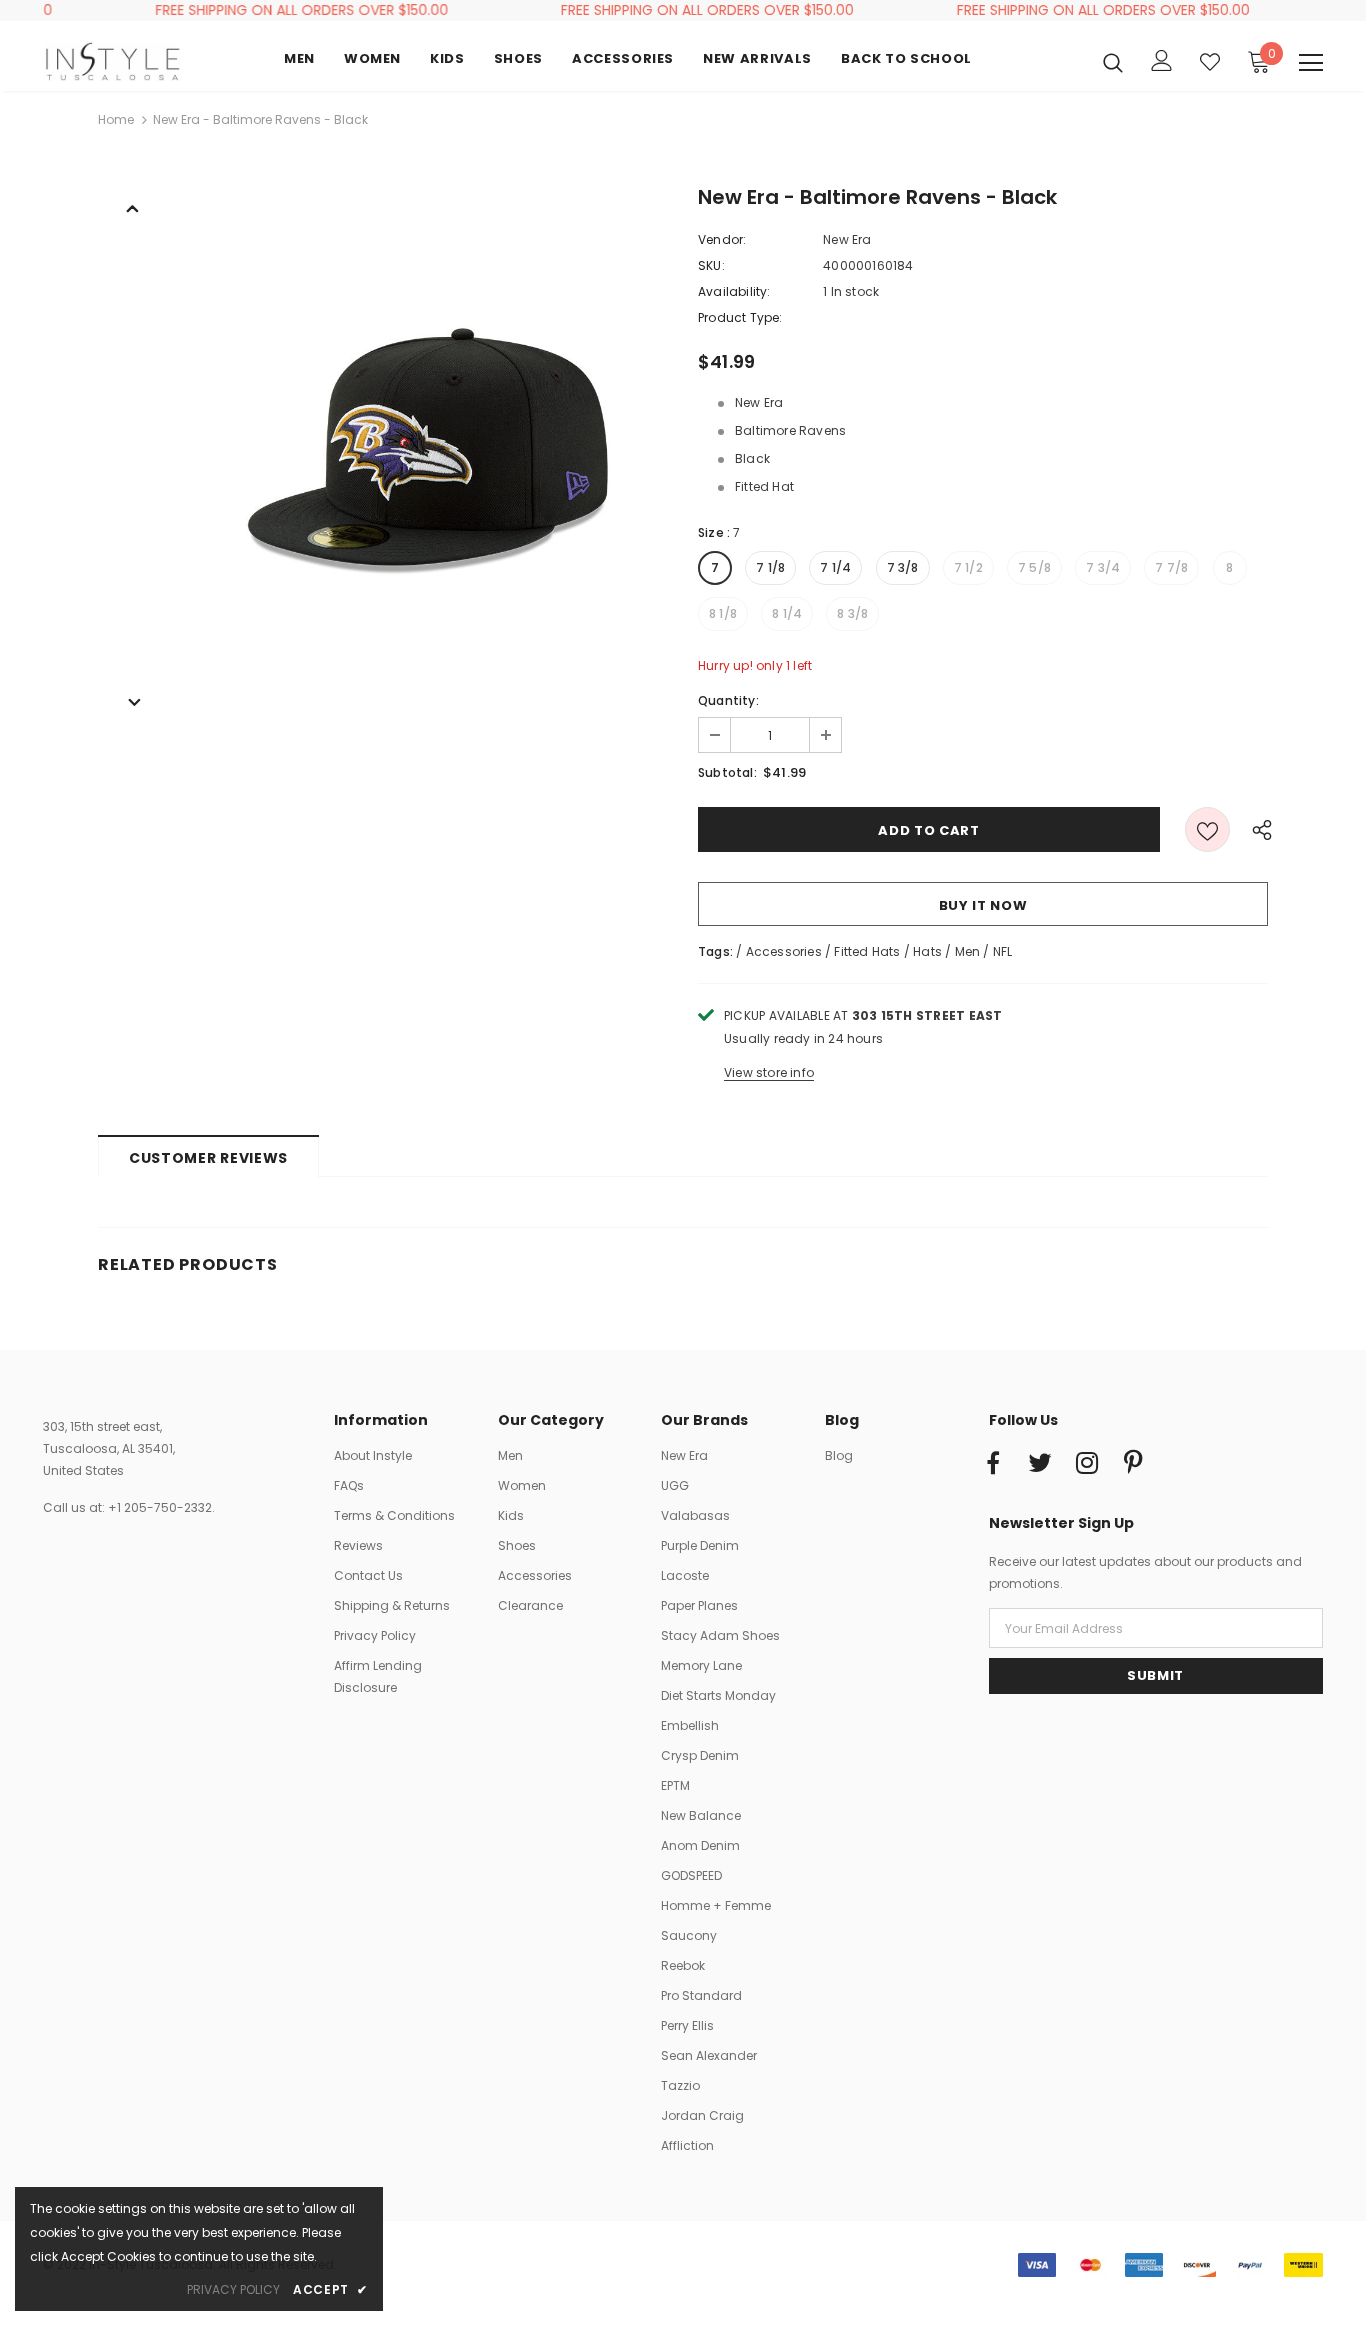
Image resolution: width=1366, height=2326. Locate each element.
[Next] (133, 701)
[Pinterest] (1134, 1464)
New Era (847, 239)
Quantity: (728, 700)
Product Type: (740, 317)
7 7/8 (1171, 567)
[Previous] (133, 207)
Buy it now (983, 905)
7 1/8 (770, 567)
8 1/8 (723, 613)
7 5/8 (1034, 567)
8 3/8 (852, 613)
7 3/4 (1103, 567)
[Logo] (113, 61)
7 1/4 (835, 567)
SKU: (711, 265)
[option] (428, 449)
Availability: (734, 291)
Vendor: (722, 239)
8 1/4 (787, 613)
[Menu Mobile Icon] (1311, 63)
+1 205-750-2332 (160, 1507)
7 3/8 (903, 567)
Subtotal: (727, 772)
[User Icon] (1162, 60)
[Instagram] (1087, 1464)
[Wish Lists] (1207, 829)
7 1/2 (968, 567)
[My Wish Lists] (1210, 62)
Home (116, 119)
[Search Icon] (1113, 62)
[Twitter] (1040, 1464)
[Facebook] (993, 1464)
